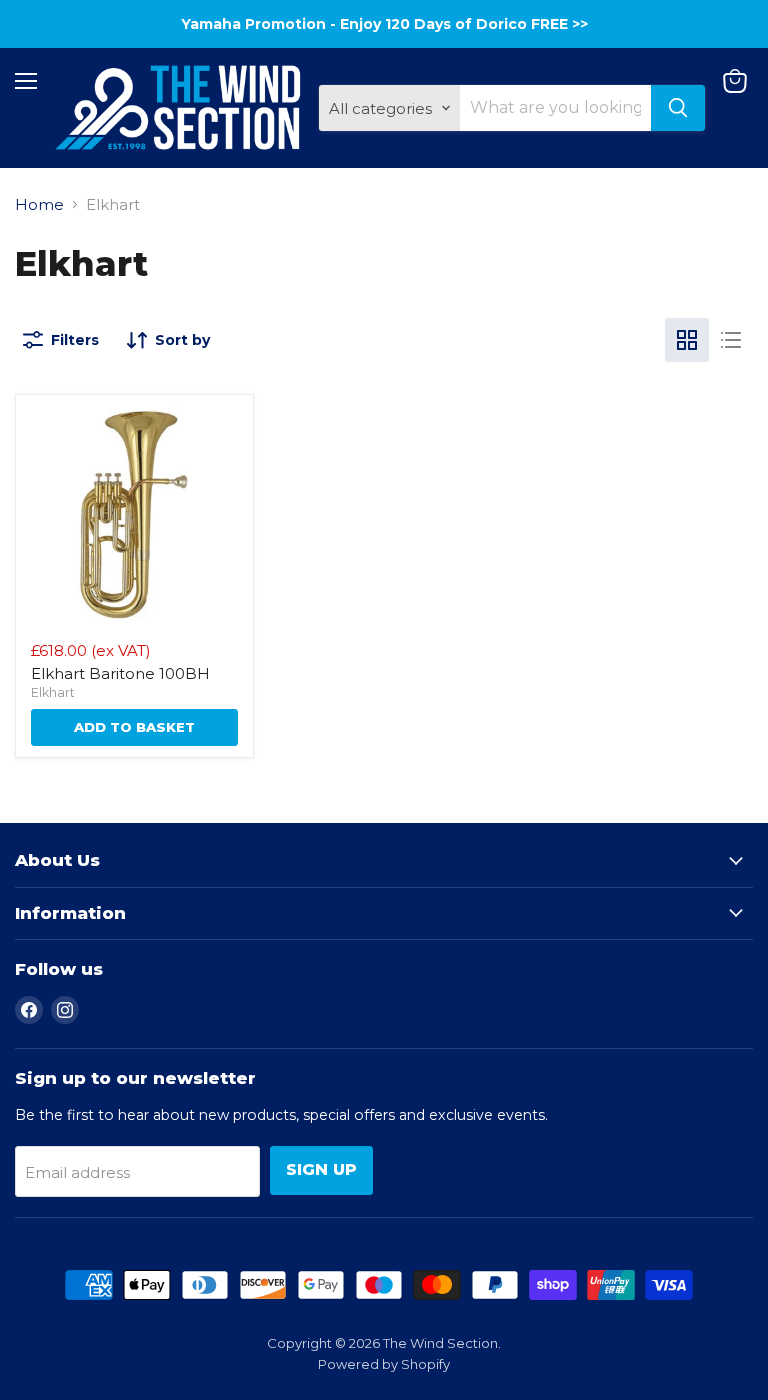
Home (39, 204)
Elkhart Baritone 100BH (120, 673)
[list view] (731, 340)
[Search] (678, 108)
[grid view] (687, 340)
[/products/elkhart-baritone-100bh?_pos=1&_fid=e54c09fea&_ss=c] (134, 513)
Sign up (321, 1169)
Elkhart (53, 692)
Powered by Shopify (384, 1364)
